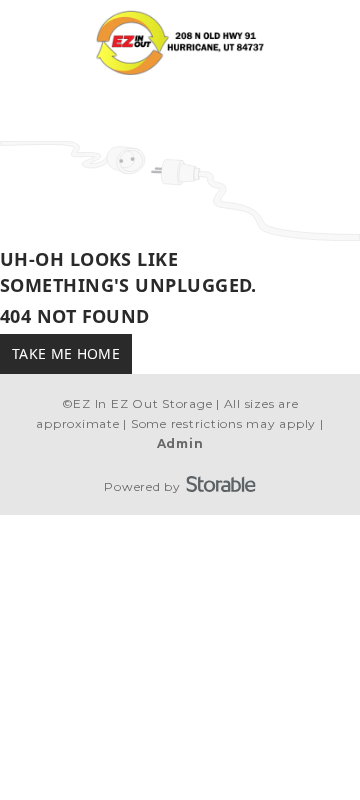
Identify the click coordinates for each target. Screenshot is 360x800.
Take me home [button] (66, 353)
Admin (180, 443)
